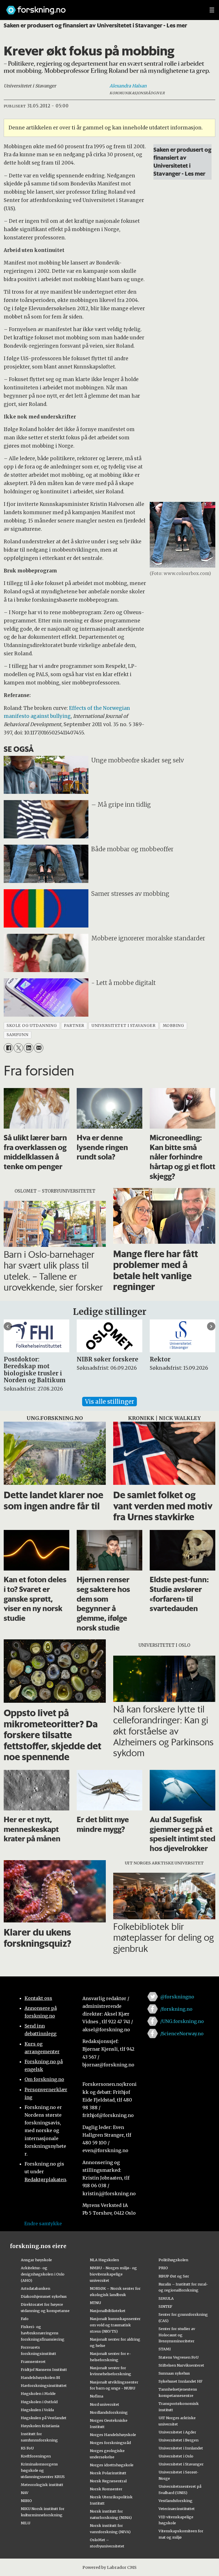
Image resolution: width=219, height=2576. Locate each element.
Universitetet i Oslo (176, 2456)
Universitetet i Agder (177, 2432)
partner (74, 1026)
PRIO (163, 2268)
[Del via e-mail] (39, 1048)
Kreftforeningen (36, 2456)
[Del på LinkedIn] (28, 1048)
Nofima (97, 2396)
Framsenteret (33, 2361)
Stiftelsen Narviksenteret (181, 2365)
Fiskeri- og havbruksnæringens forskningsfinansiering (43, 2333)
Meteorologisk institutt (42, 2485)
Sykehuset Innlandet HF (181, 2381)
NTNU (95, 2303)
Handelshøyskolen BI (40, 2377)
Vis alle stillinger (109, 1402)
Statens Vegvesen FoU (179, 2357)
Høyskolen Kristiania (40, 2426)
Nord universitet (105, 2404)
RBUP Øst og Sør (174, 2276)
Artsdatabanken (36, 2288)
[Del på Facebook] (8, 1048)
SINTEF (165, 2306)
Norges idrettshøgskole (112, 2465)
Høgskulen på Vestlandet (44, 2418)
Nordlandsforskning (109, 2412)
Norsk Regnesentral (108, 2481)
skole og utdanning (32, 1026)
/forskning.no (176, 2009)
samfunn (17, 1035)
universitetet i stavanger (124, 1026)
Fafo (25, 2319)
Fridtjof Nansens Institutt (44, 2369)
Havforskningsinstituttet (44, 2385)
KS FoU (27, 2448)
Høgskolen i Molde (38, 2393)
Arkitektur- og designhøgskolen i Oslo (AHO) (43, 2274)
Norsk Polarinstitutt (108, 2473)
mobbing (174, 1026)
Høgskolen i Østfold (39, 2402)
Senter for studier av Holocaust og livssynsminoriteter (177, 2335)
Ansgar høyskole (36, 2260)
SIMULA (166, 2298)
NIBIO (26, 2501)
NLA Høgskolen (104, 2260)
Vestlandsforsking (176, 2501)
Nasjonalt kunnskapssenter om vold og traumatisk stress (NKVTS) (115, 2325)
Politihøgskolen (173, 2260)
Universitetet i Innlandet (181, 2448)
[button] (8, 1326)
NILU (26, 2523)
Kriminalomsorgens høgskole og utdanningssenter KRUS (43, 2470)
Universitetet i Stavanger (181, 2464)
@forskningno (177, 1997)
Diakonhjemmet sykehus (44, 2296)
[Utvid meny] (212, 10)
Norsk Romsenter (106, 2489)
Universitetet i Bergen (179, 2440)
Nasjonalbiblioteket (108, 2311)
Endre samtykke (43, 2224)
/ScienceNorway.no (182, 2034)
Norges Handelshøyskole (113, 2435)
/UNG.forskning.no (182, 2021)
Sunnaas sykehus (174, 2373)
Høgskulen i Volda (37, 2410)
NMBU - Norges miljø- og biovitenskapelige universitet (113, 2274)
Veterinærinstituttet (177, 2509)
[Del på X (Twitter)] (18, 1048)
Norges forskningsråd (110, 2443)
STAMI (165, 2349)
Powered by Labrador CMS (109, 2567)
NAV (25, 2493)
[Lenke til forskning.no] (102, 7)
